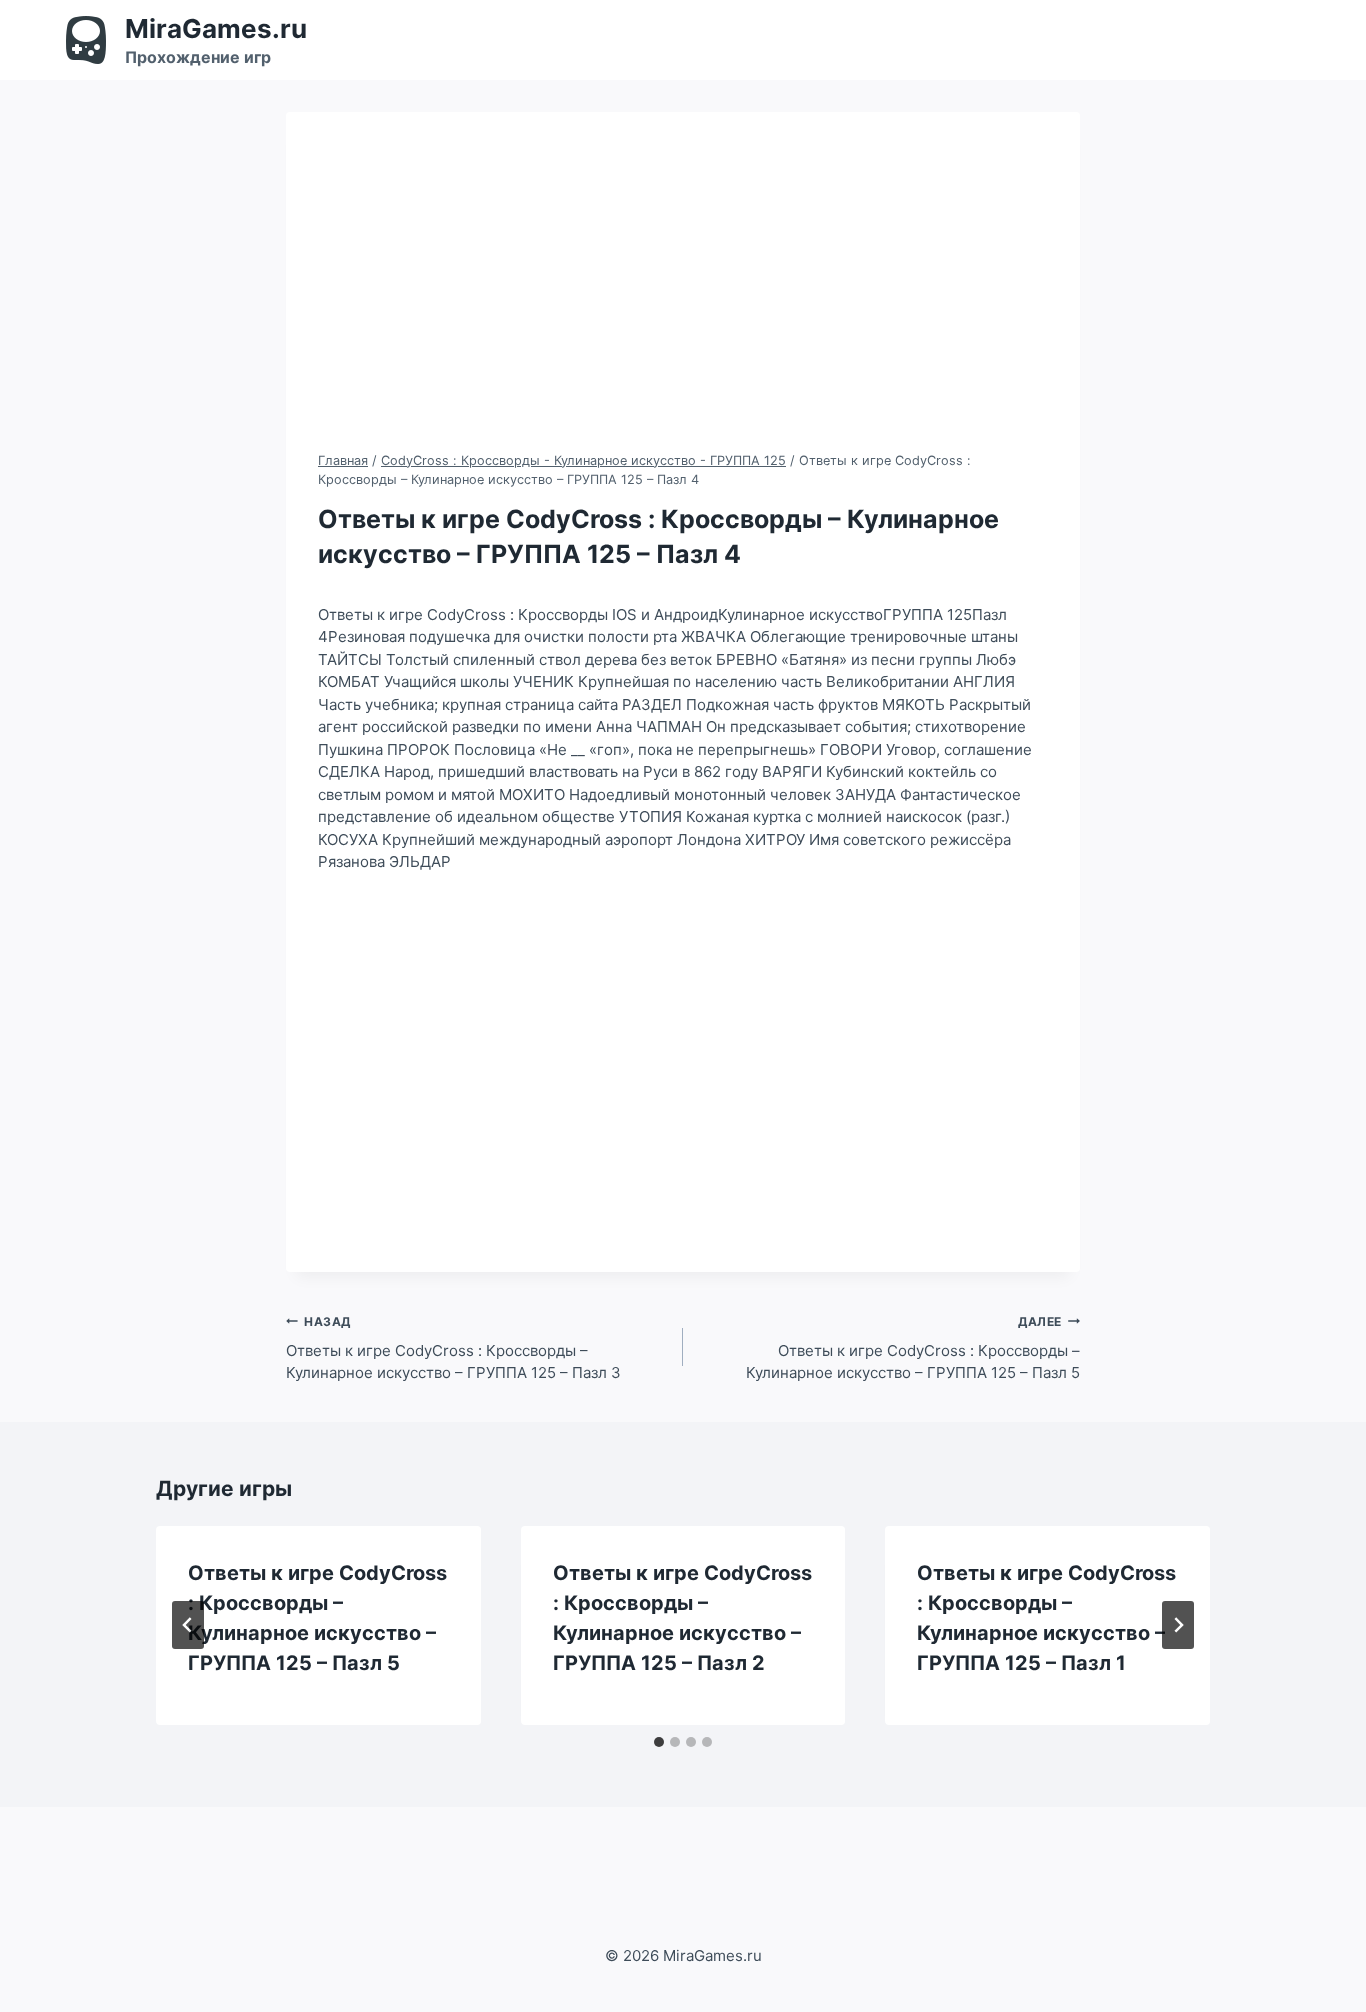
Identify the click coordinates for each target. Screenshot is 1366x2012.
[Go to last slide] (188, 1625)
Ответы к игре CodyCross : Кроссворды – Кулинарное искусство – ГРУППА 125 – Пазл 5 (913, 1348)
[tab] (659, 1742)
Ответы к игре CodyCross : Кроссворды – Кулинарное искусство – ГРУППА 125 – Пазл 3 (453, 1348)
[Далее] (1178, 1625)
